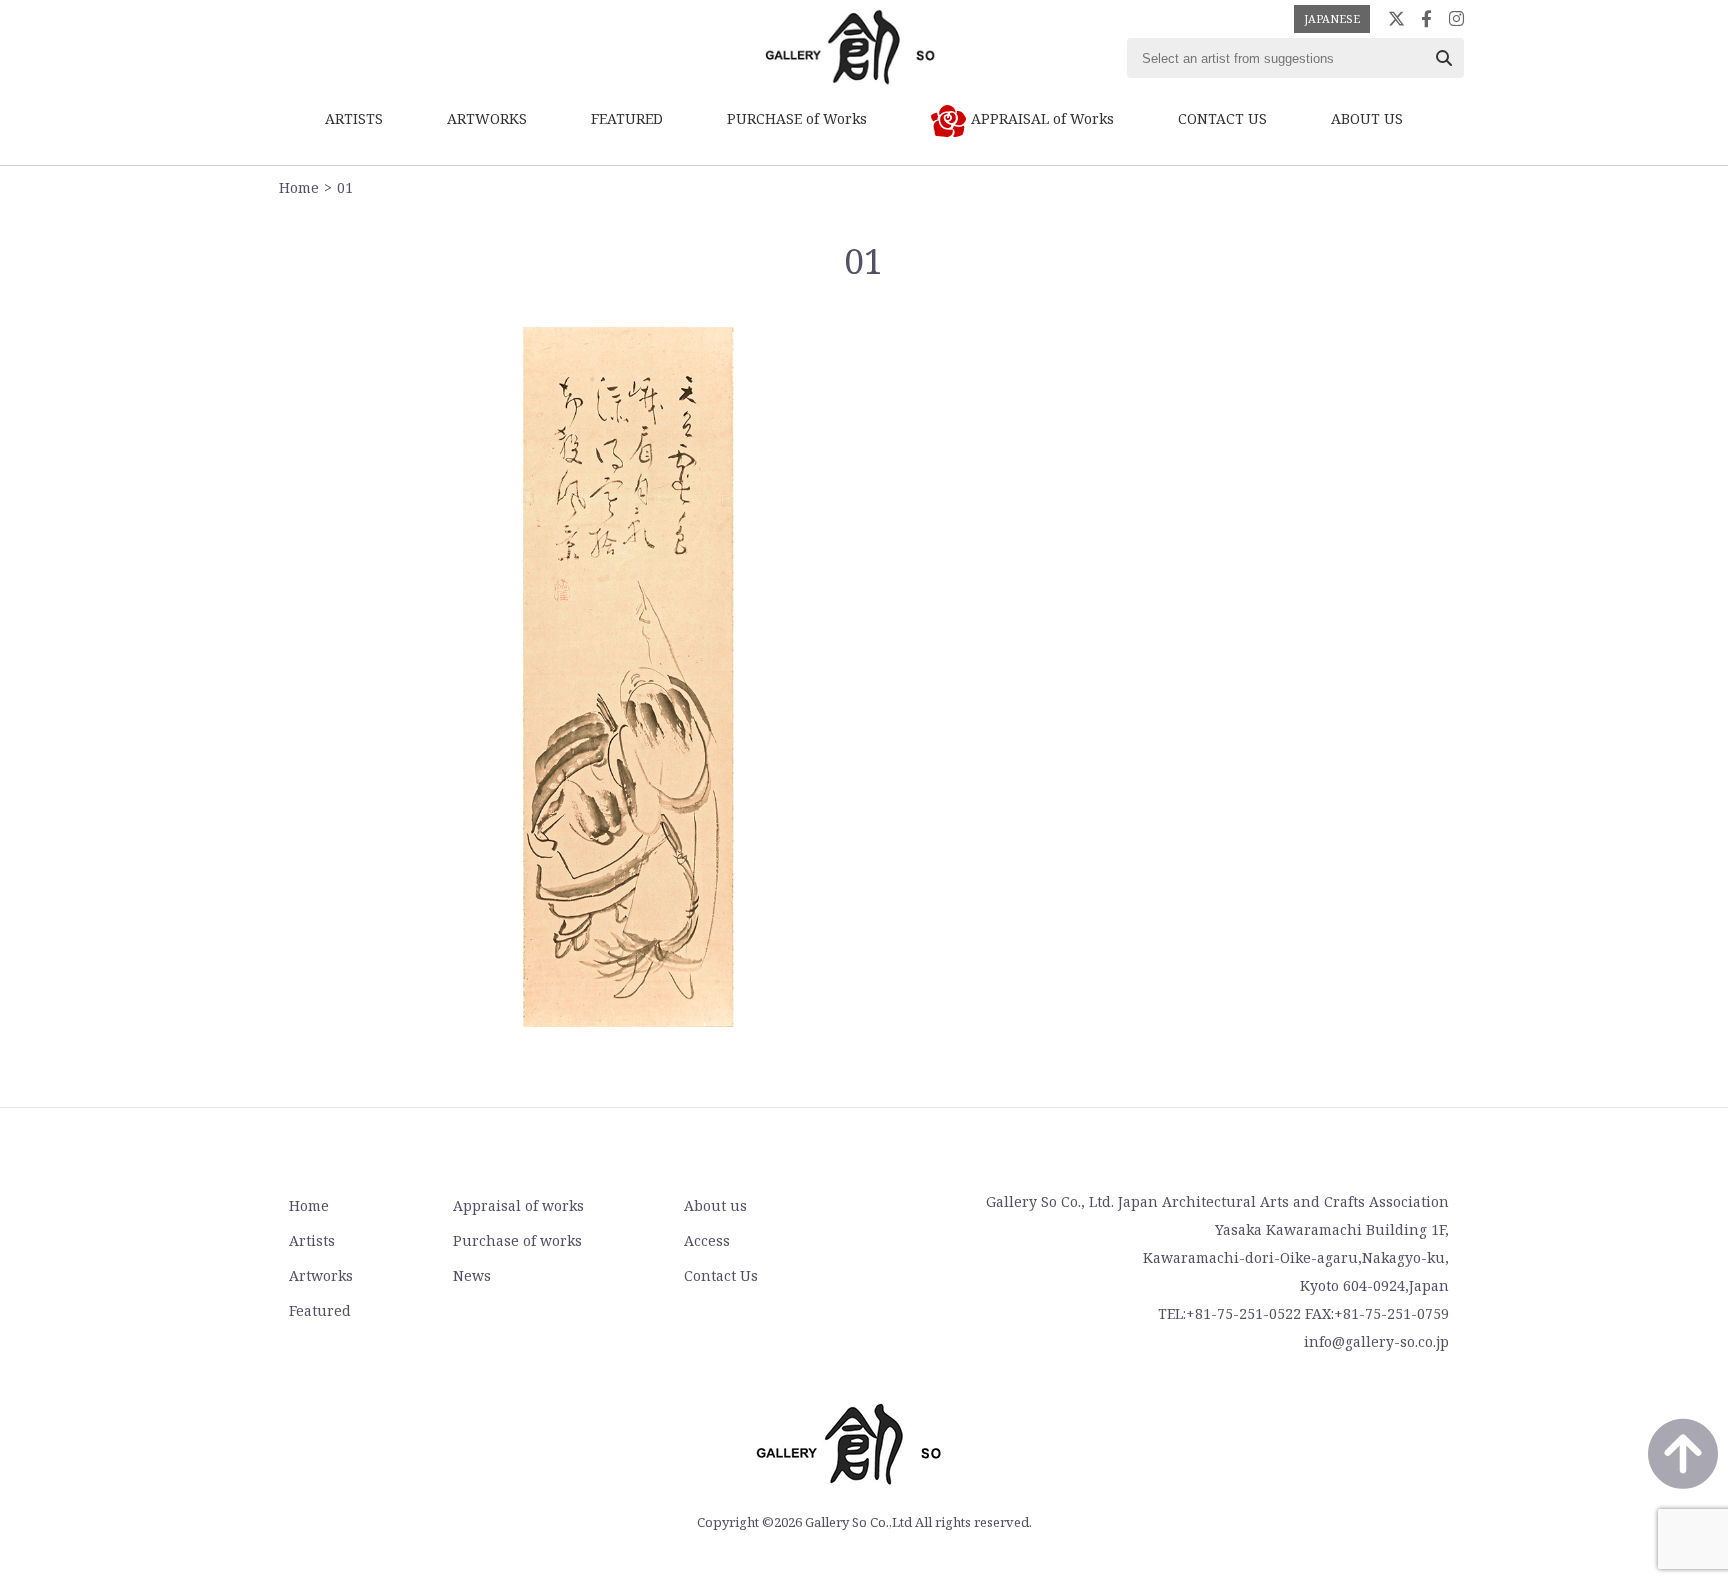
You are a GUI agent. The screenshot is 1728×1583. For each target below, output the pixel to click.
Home (299, 187)
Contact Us (721, 1275)
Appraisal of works (518, 1205)
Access (707, 1240)
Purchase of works (517, 1240)
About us (715, 1205)
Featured (320, 1310)
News (472, 1275)
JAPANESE (1332, 18)
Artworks (321, 1275)
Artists (312, 1240)
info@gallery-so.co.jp (1376, 1341)
